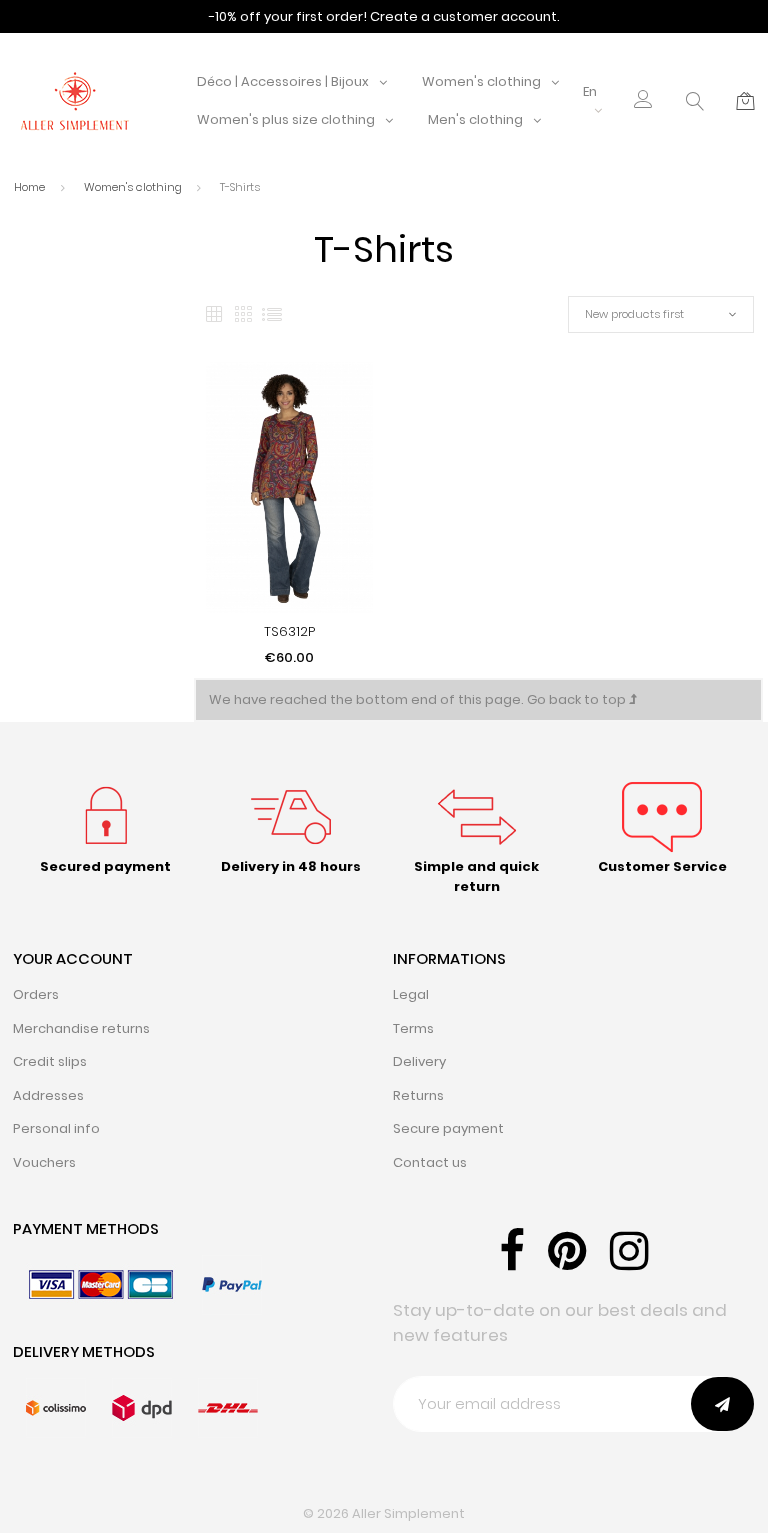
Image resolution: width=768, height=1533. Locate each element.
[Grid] (214, 314)
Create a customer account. (465, 16)
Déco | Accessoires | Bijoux (283, 81)
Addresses (48, 1095)
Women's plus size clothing (286, 119)
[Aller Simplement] (75, 100)
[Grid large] (242, 315)
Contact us (430, 1162)
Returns (418, 1095)
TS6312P (289, 631)
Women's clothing (481, 81)
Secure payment (448, 1128)
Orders (36, 994)
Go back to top (578, 699)
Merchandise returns (81, 1028)
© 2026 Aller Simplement (384, 1513)
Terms (413, 1028)
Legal (411, 994)
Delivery (419, 1061)
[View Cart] (745, 101)
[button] (643, 101)
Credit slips (50, 1061)
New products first (634, 314)
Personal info (56, 1128)
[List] (272, 314)
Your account (73, 958)
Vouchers (44, 1162)
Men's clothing (475, 119)
